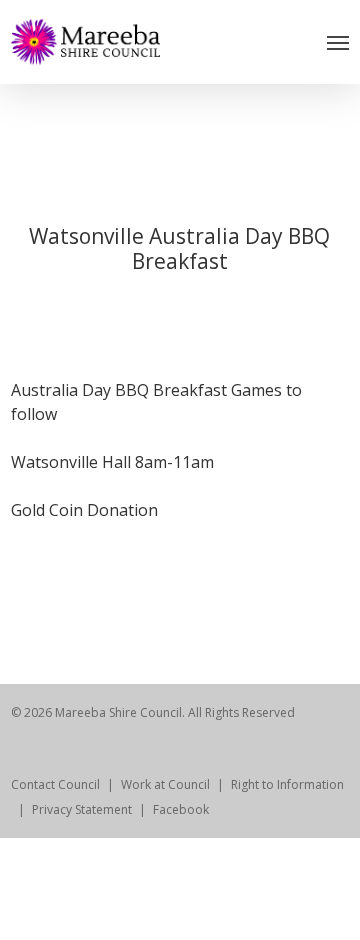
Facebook (181, 809)
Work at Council (165, 784)
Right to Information (287, 784)
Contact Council (55, 784)
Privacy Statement (82, 809)
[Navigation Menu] (338, 42)
